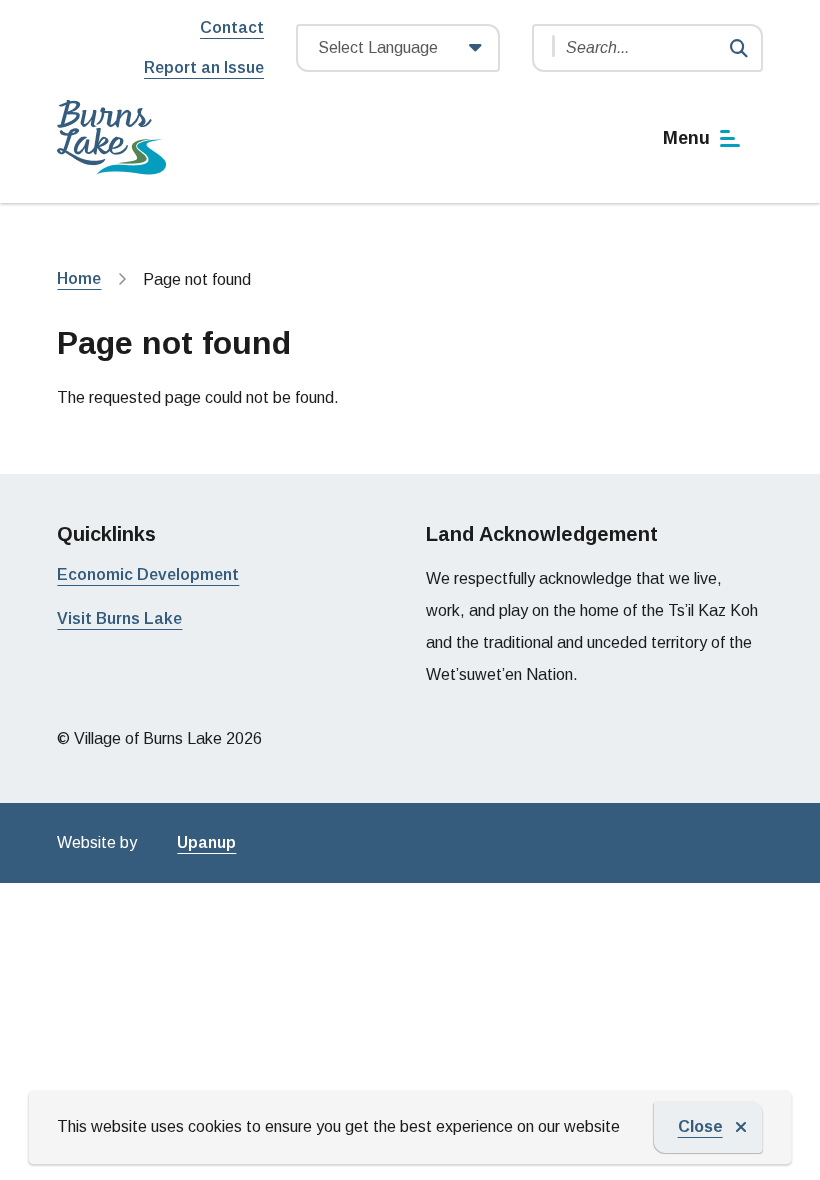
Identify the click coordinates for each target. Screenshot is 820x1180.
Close (700, 1126)
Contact (232, 27)
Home (79, 278)
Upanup (206, 842)
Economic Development (148, 574)
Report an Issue (204, 67)
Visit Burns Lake (119, 618)
